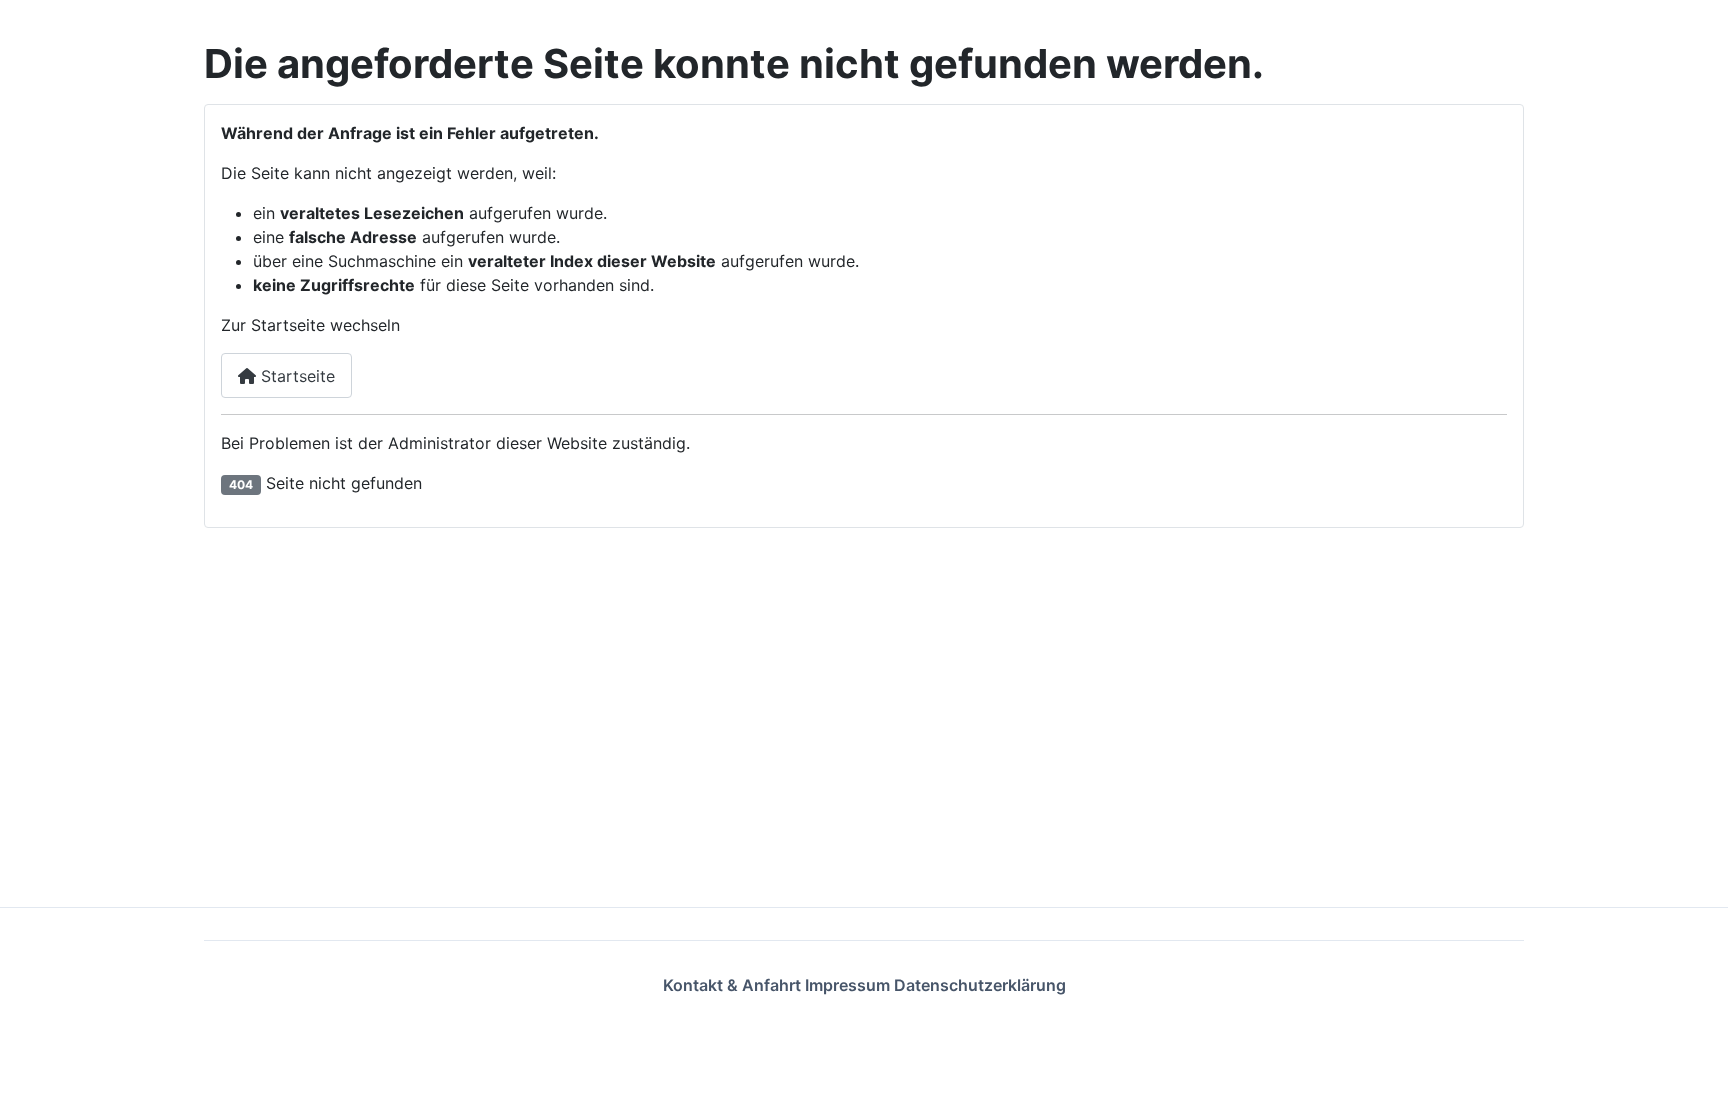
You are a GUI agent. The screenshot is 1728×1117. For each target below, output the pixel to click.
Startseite (295, 376)
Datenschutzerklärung (980, 985)
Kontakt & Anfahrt (734, 985)
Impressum (849, 985)
